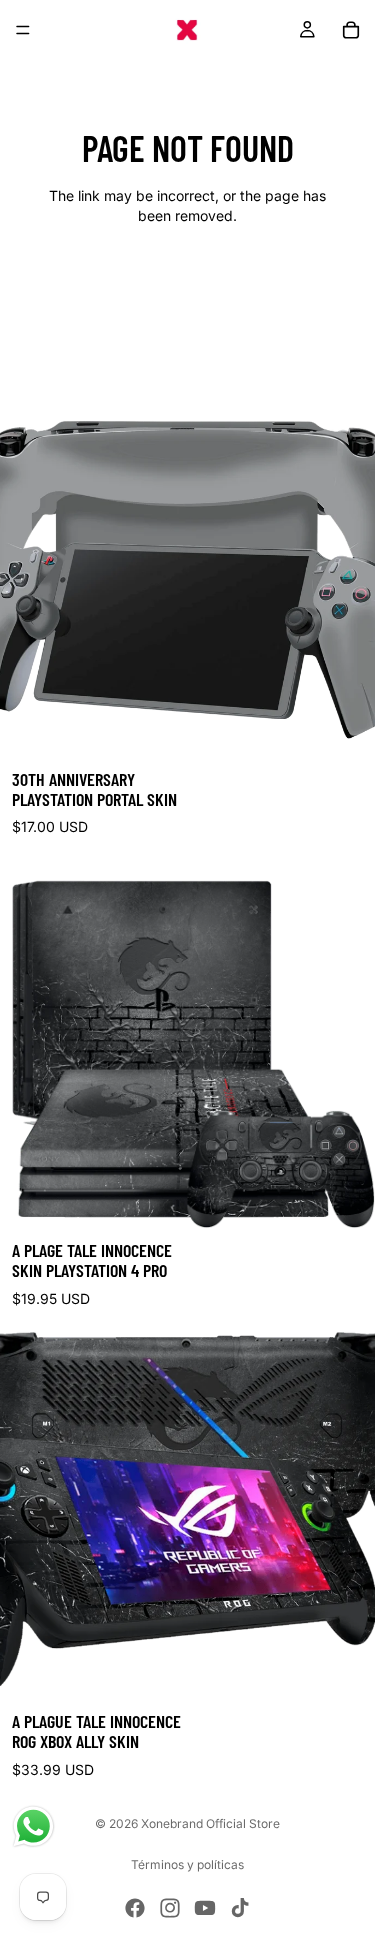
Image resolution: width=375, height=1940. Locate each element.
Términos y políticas (187, 1864)
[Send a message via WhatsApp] (33, 1826)
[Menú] (23, 30)
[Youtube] (205, 1908)
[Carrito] (351, 30)
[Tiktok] (240, 1908)
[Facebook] (135, 1908)
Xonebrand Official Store (210, 1823)
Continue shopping (188, 286)
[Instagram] (170, 1908)
